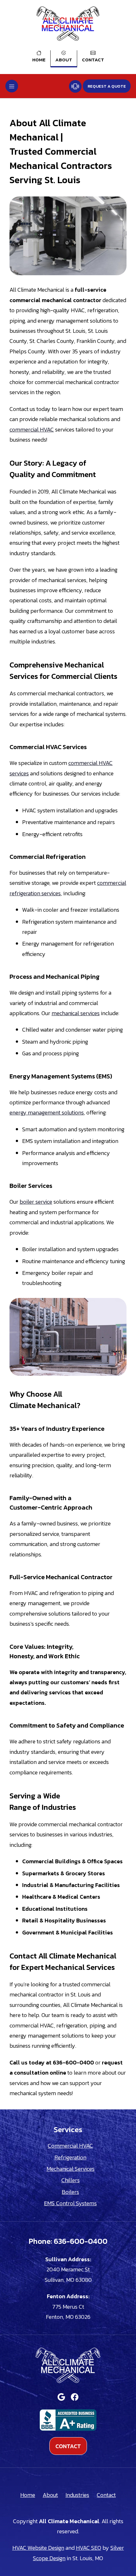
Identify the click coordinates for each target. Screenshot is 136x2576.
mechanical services (76, 1013)
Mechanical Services (71, 2169)
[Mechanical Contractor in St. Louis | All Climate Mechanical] (68, 24)
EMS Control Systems (70, 2203)
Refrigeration (70, 2157)
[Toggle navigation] (12, 86)
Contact (93, 60)
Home (39, 60)
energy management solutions (47, 1112)
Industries (77, 2495)
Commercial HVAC (70, 2146)
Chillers (71, 2180)
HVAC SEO (89, 2548)
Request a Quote (107, 86)
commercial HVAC (32, 429)
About (64, 60)
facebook (75, 2397)
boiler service (36, 1202)
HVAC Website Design (38, 2548)
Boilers (70, 2192)
